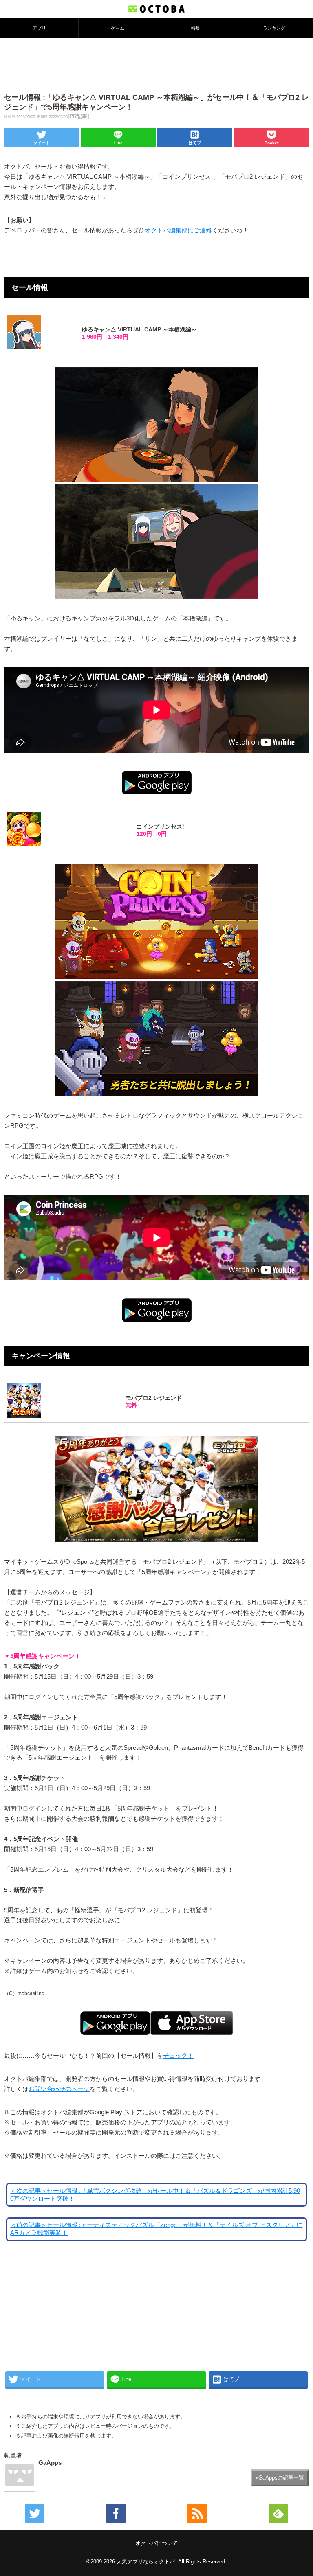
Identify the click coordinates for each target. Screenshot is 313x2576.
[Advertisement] (156, 65)
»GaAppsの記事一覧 (280, 2478)
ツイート (42, 143)
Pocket (271, 143)
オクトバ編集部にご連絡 (178, 230)
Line (118, 143)
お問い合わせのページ (59, 2089)
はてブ (195, 143)
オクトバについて (156, 2543)
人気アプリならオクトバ (146, 2562)
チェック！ (178, 2056)
